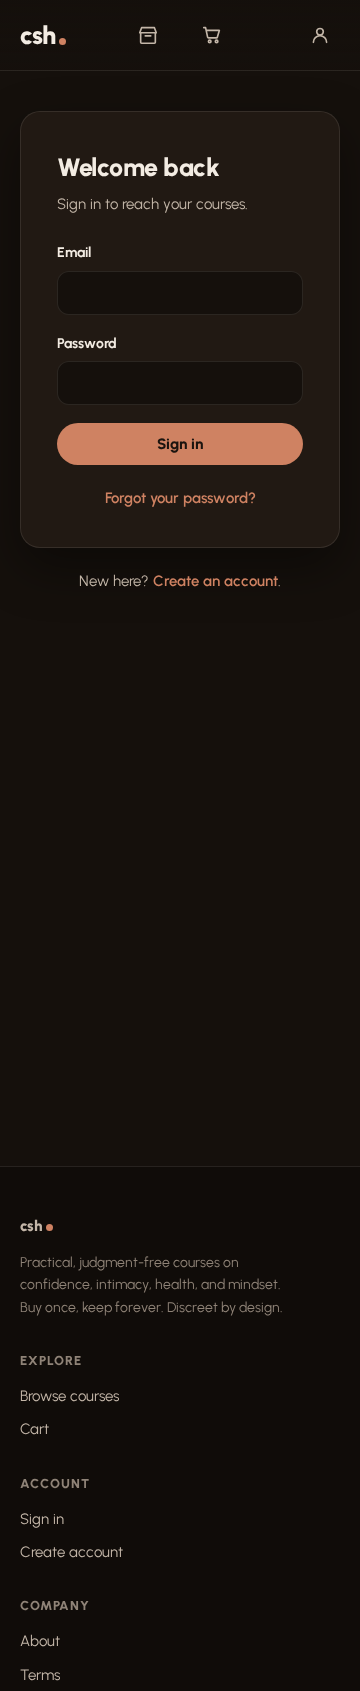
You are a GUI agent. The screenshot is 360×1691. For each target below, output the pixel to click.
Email (74, 252)
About (40, 1641)
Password (87, 343)
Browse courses (69, 1396)
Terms (40, 1675)
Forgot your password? (180, 498)
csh (37, 35)
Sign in (180, 444)
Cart (34, 1429)
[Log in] (320, 35)
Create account (71, 1552)
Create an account (215, 581)
